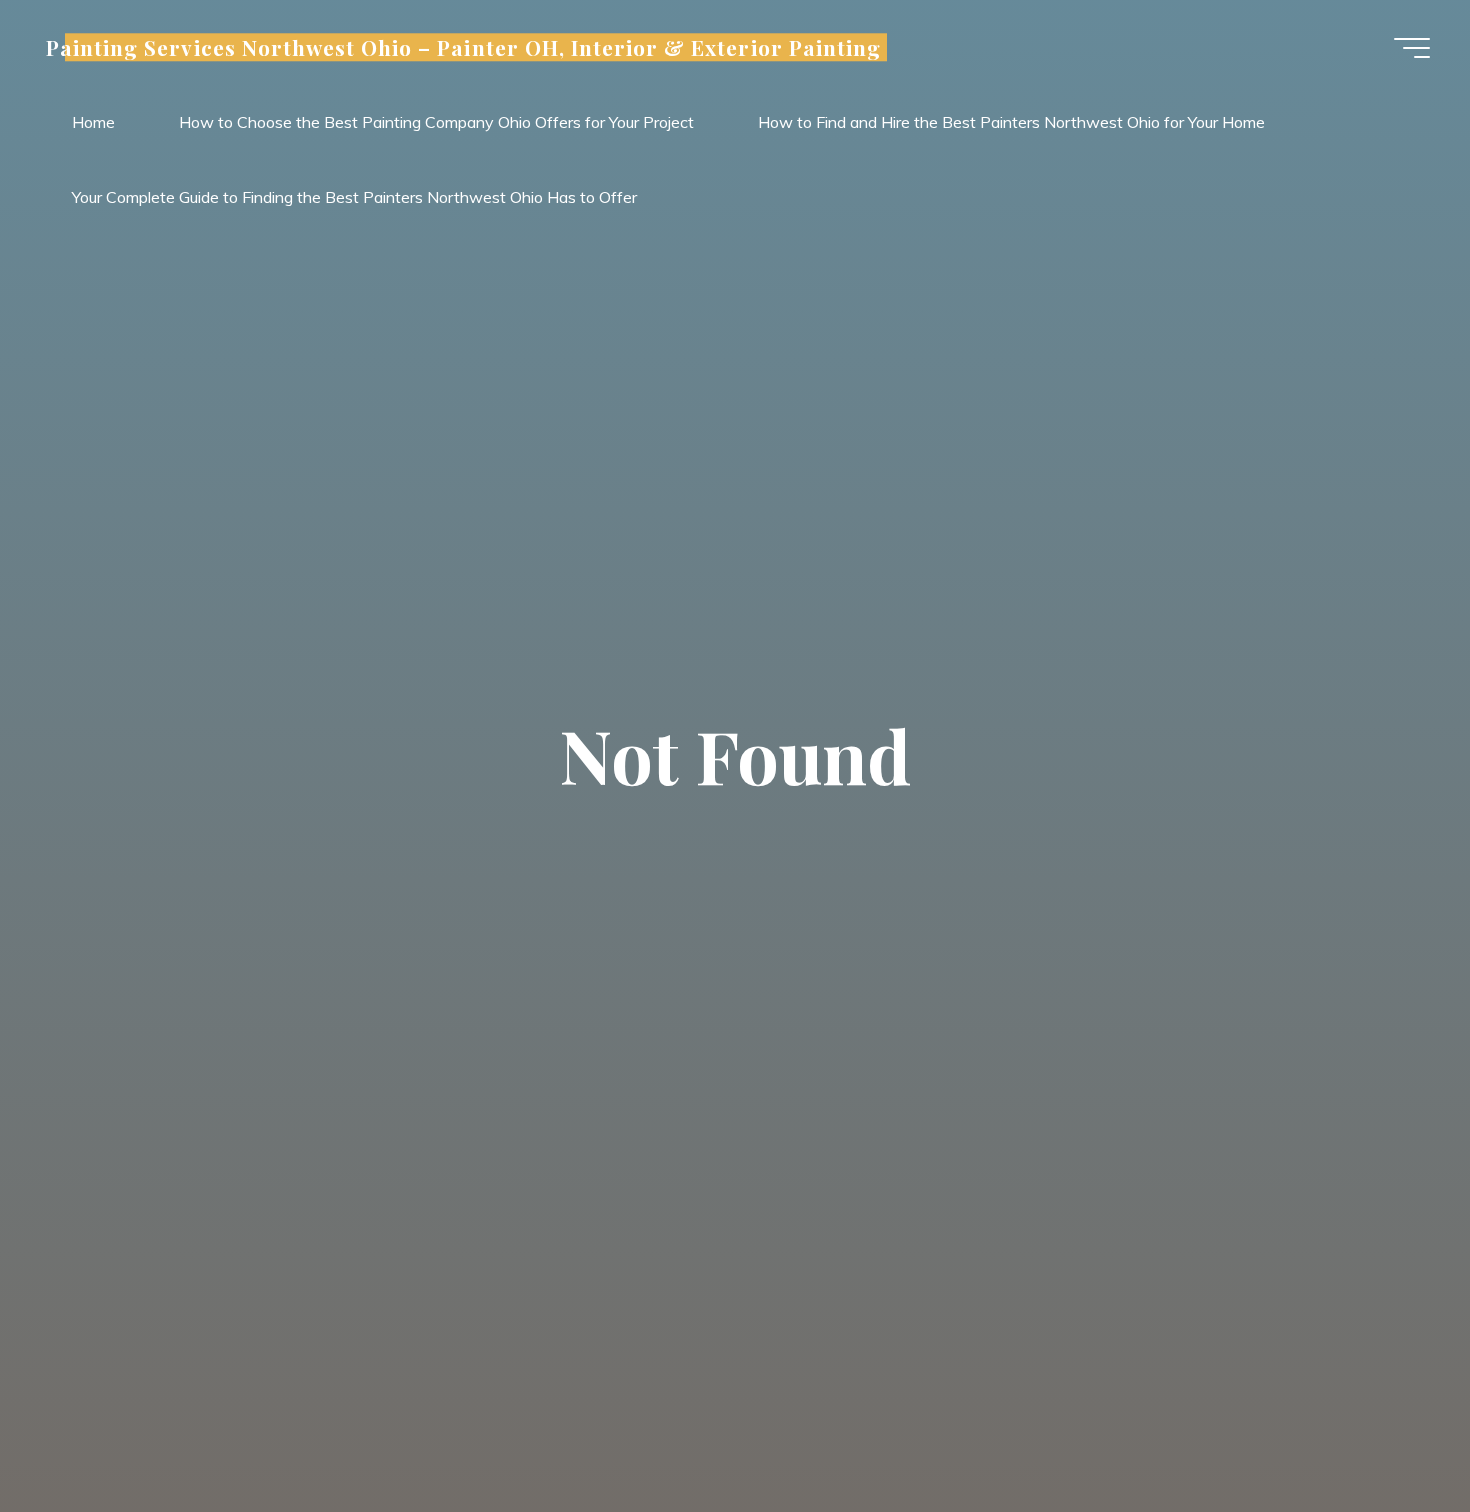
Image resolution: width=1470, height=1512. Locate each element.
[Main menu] (1412, 48)
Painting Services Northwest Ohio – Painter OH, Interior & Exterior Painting (463, 47)
